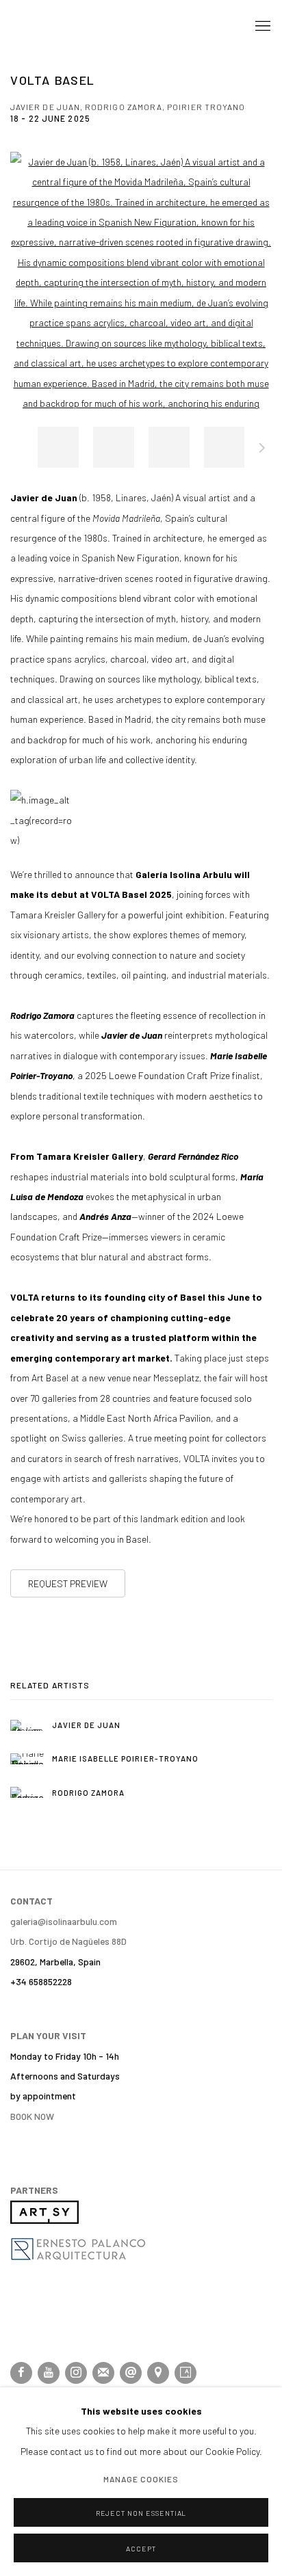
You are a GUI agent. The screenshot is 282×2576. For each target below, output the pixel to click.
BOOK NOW (32, 2116)
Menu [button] (261, 27)
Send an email (131, 2373)
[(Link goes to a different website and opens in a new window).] (44, 2220)
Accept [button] (141, 2549)
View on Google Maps (158, 2373)
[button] (58, 447)
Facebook (21, 2373)
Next (262, 450)
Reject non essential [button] (141, 2513)
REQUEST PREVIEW (68, 1583)
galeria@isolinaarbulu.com (64, 1921)
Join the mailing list (103, 2373)
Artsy (185, 2373)
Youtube (49, 2373)
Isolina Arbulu (65, 26)
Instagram (76, 2373)
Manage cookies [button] (141, 2480)
